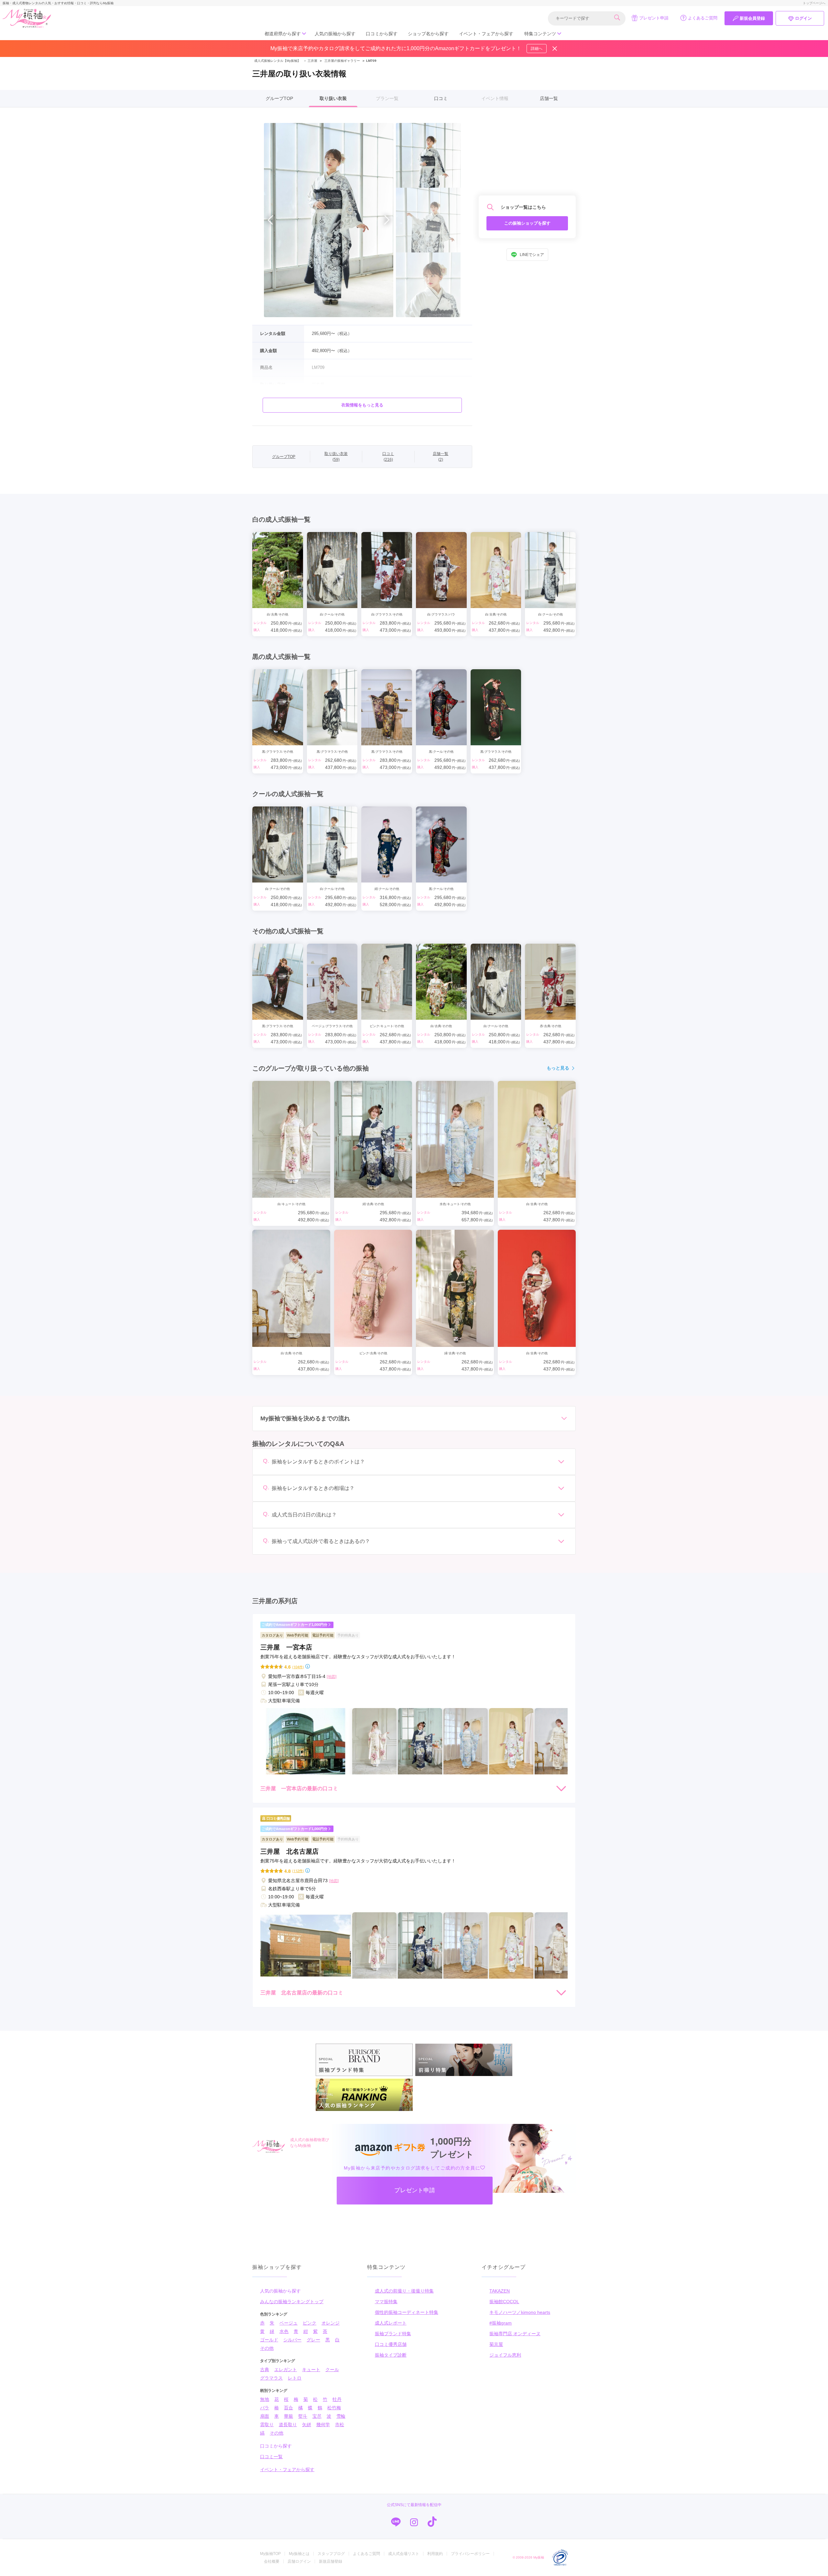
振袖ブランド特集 (393, 2334)
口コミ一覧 (271, 2457)
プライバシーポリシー (470, 2554)
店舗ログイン (299, 2561)
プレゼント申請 (654, 18)
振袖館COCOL (504, 2302)
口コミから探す (382, 34)
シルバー (292, 2340)
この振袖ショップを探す (527, 223)
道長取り (288, 2425)
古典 (265, 2370)
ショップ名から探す (428, 34)
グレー (313, 2340)
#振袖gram (501, 2323)
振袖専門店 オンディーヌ (515, 2334)
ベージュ (289, 2323)
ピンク (310, 2323)
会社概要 (272, 2561)
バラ (265, 2408)
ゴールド (269, 2340)
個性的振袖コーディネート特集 (407, 2312)
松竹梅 (334, 2408)
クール (332, 2370)
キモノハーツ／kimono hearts (520, 2312)
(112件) (298, 1871)
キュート (311, 2370)
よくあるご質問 (703, 18)
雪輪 (341, 2416)
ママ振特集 (386, 2302)
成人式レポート (391, 2323)
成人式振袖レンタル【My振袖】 (277, 61)
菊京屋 (496, 2344)
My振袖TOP (270, 2554)
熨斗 (303, 2416)
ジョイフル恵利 (505, 2355)
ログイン (803, 18)
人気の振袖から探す (335, 34)
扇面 (265, 2416)
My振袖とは (299, 2554)
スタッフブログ (331, 2554)
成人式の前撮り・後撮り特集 (404, 2291)
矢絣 (307, 2425)
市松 (340, 2425)
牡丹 (337, 2399)
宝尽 (317, 2416)
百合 (289, 2408)
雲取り (267, 2425)
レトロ (295, 2378)
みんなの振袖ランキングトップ (292, 2302)
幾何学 (323, 2425)
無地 (265, 2399)
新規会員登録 (752, 18)
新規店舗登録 (331, 2561)
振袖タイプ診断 (391, 2355)
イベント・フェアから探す (486, 34)
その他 (267, 2348)
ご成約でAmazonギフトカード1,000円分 (294, 1625)
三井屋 (310, 61)
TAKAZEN (500, 2291)
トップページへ (814, 3)
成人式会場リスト (404, 2554)
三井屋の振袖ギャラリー (342, 61)
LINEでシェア (532, 255)
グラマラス (271, 2378)
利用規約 (435, 2554)
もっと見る (558, 1068)
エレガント (286, 2370)
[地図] (332, 1677)
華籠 (289, 2416)
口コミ (441, 98)
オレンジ (331, 2323)
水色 (284, 2331)
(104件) (298, 1667)
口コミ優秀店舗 (391, 2344)
